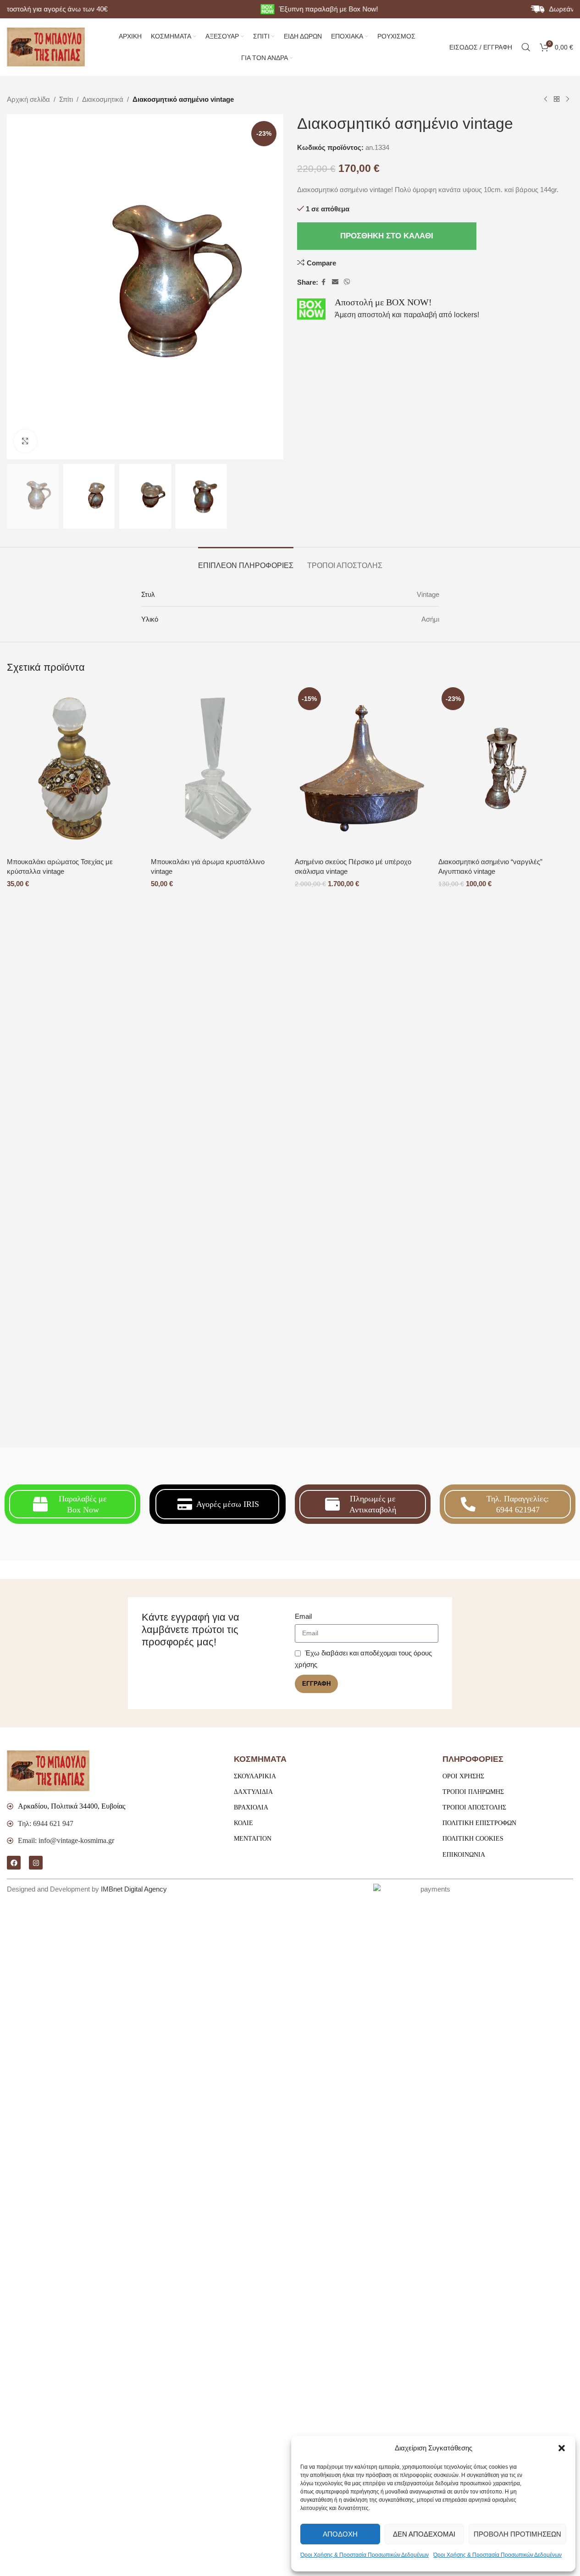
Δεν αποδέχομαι (424, 2534)
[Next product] (568, 99)
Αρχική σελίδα (28, 99)
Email (303, 1616)
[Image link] (48, 1770)
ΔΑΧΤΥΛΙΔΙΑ (253, 1792)
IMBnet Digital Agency (134, 1889)
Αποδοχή (340, 2534)
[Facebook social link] (324, 282)
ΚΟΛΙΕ (243, 1823)
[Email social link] (335, 282)
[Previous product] (546, 99)
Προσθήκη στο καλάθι (387, 236)
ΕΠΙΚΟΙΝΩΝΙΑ (464, 1855)
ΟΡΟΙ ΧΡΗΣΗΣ (463, 1776)
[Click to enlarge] (25, 441)
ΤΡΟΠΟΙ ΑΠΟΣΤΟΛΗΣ (474, 1807)
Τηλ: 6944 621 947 (46, 1823)
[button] (562, 2448)
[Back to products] (557, 99)
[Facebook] (14, 1863)
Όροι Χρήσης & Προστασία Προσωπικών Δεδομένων (365, 2555)
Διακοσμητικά (103, 99)
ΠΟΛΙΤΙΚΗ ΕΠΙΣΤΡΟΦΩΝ (479, 1823)
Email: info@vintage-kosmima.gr (66, 1840)
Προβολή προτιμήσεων (517, 2534)
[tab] (246, 561)
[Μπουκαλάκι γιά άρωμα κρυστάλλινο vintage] (218, 768)
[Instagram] (36, 1863)
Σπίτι (66, 99)
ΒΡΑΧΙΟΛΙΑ (251, 1807)
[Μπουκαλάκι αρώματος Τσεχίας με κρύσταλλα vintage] (74, 768)
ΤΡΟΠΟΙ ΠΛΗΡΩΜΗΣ (473, 1792)
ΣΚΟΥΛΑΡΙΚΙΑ (255, 1776)
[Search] (526, 47)
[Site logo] (46, 46)
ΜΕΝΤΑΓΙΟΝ (253, 1839)
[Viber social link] (347, 282)
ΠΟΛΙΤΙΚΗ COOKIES (473, 1839)
